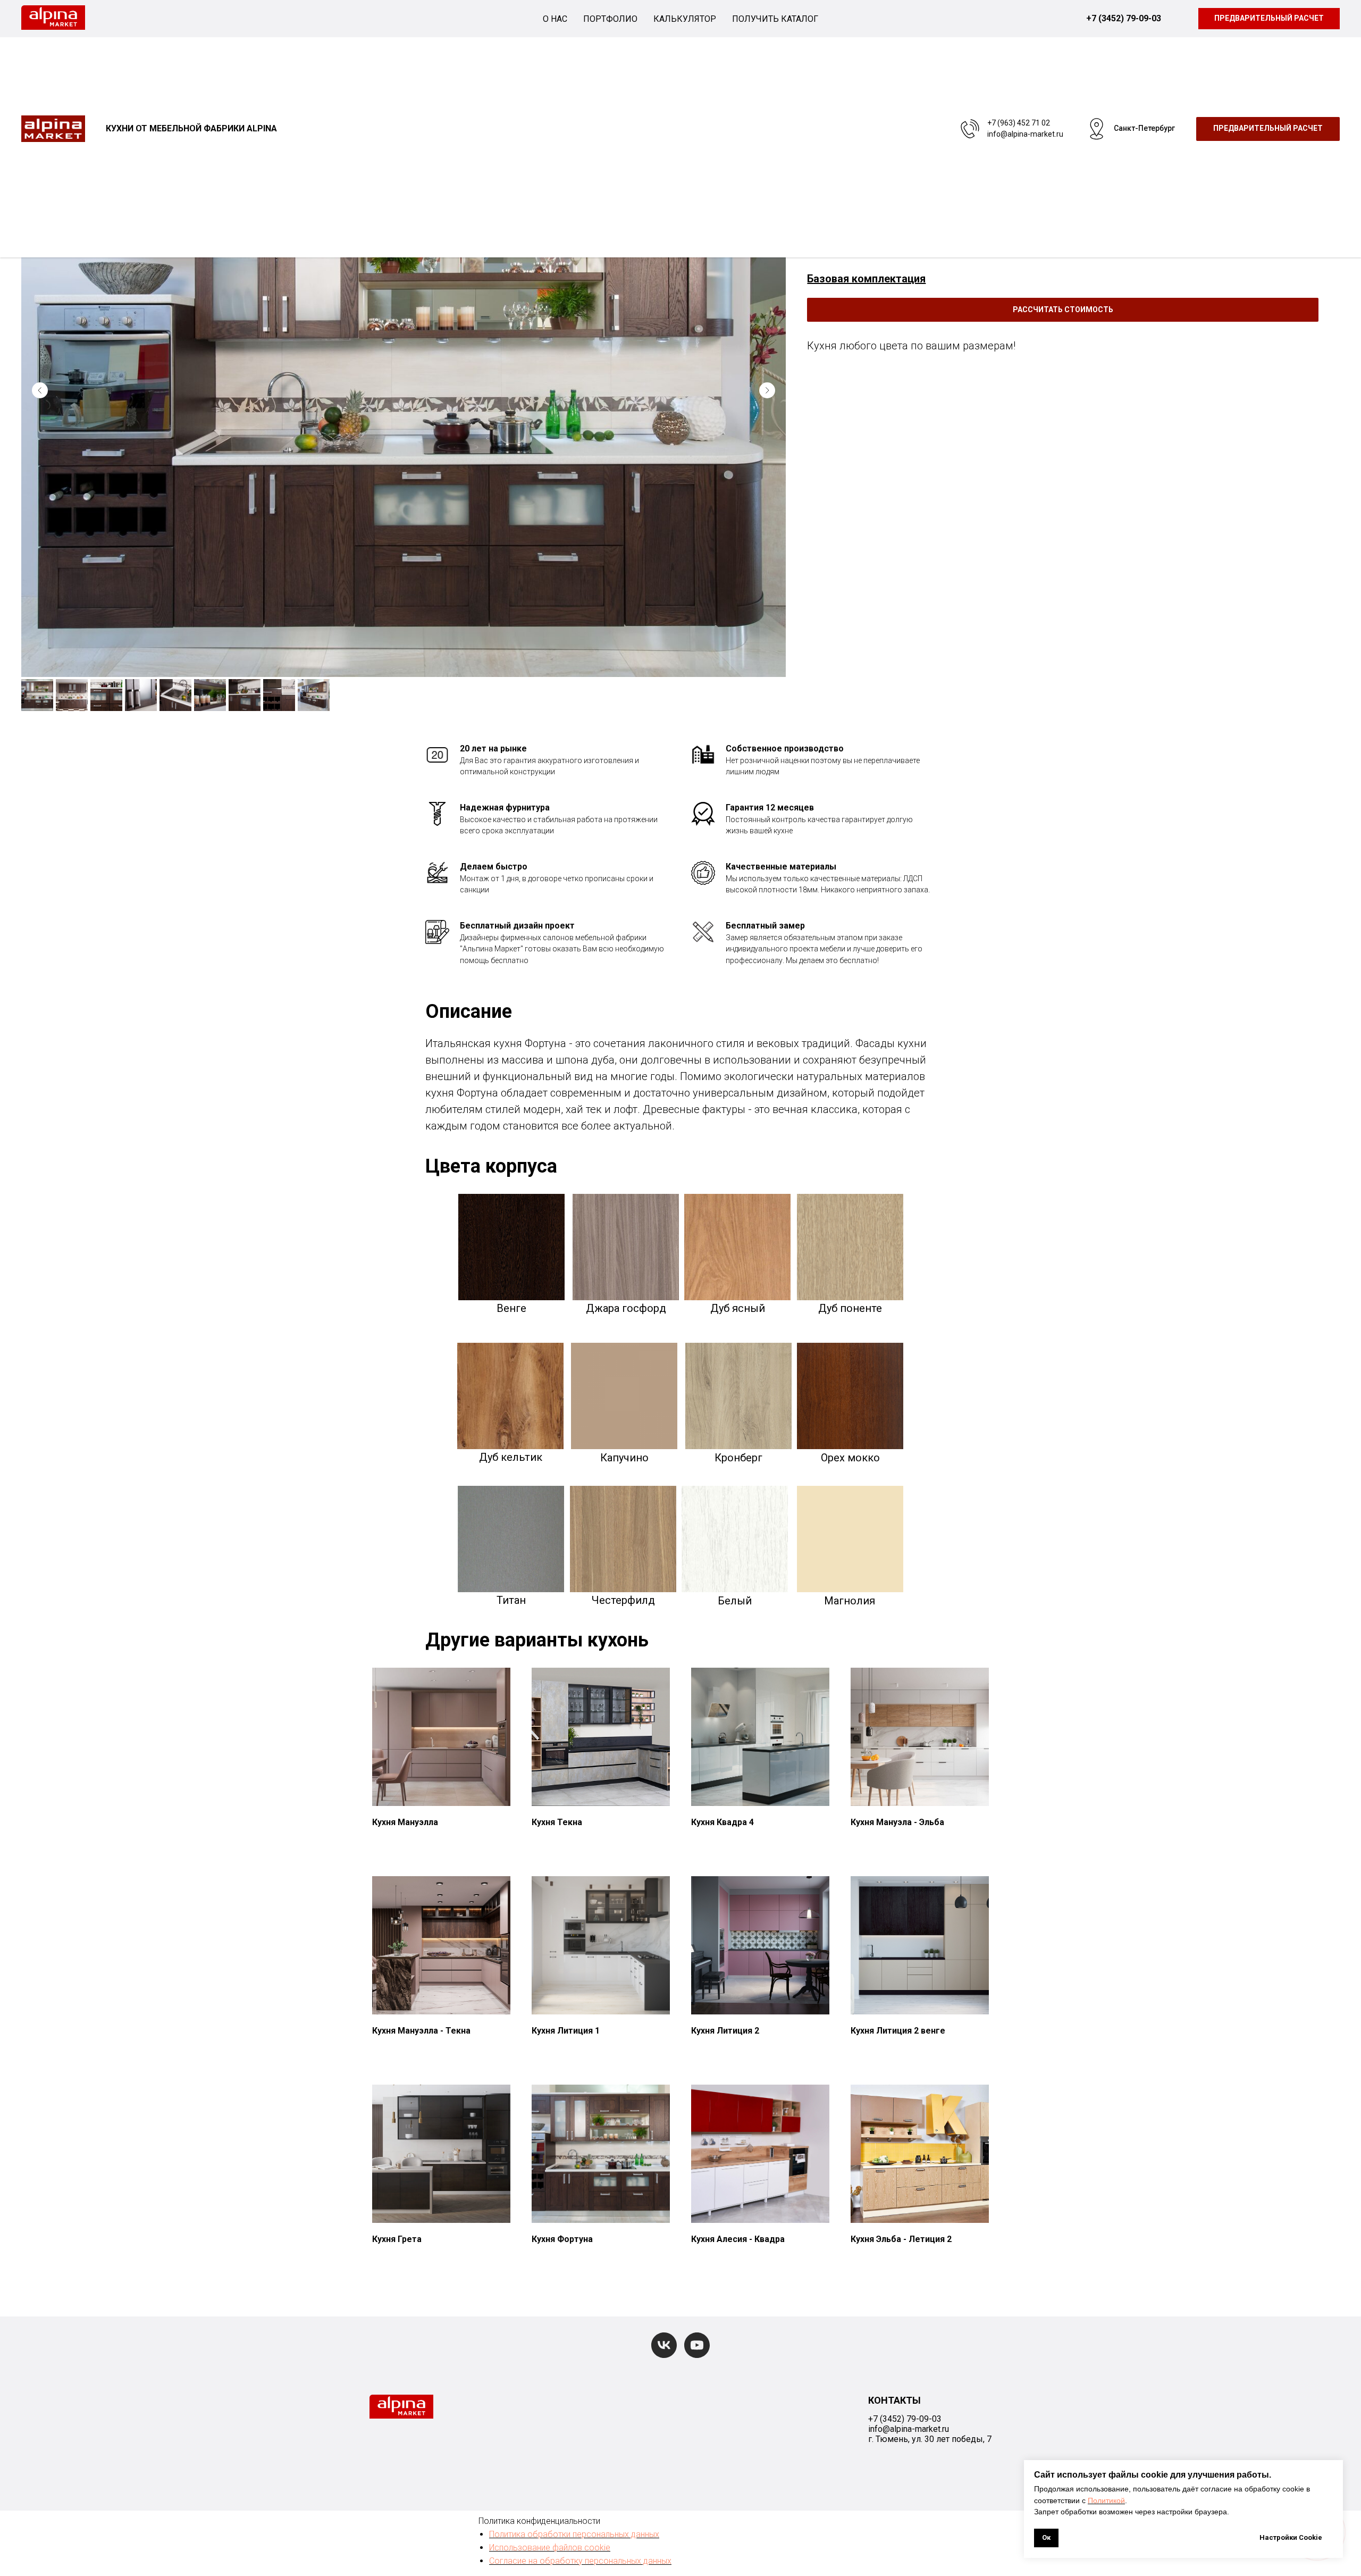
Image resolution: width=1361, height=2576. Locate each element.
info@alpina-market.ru (1025, 134)
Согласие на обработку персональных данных (580, 2561)
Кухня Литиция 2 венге (898, 2031)
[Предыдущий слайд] (40, 390)
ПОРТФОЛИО (610, 19)
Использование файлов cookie (550, 2548)
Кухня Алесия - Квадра (738, 2239)
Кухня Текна (557, 1822)
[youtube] (697, 2345)
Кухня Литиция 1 (566, 2031)
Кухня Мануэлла (405, 1822)
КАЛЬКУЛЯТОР (685, 19)
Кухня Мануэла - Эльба (897, 1822)
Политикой (1106, 2500)
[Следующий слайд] (767, 390)
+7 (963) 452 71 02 (1019, 123)
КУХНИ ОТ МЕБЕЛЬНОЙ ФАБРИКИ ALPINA (191, 128)
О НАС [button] (555, 19)
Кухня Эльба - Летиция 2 (901, 2239)
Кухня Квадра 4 (722, 1822)
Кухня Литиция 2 (725, 2031)
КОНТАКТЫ (894, 2400)
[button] (1063, 310)
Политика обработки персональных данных (574, 2534)
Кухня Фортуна (562, 2239)
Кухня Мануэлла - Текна (421, 2031)
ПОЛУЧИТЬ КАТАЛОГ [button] (775, 19)
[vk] (664, 2345)
